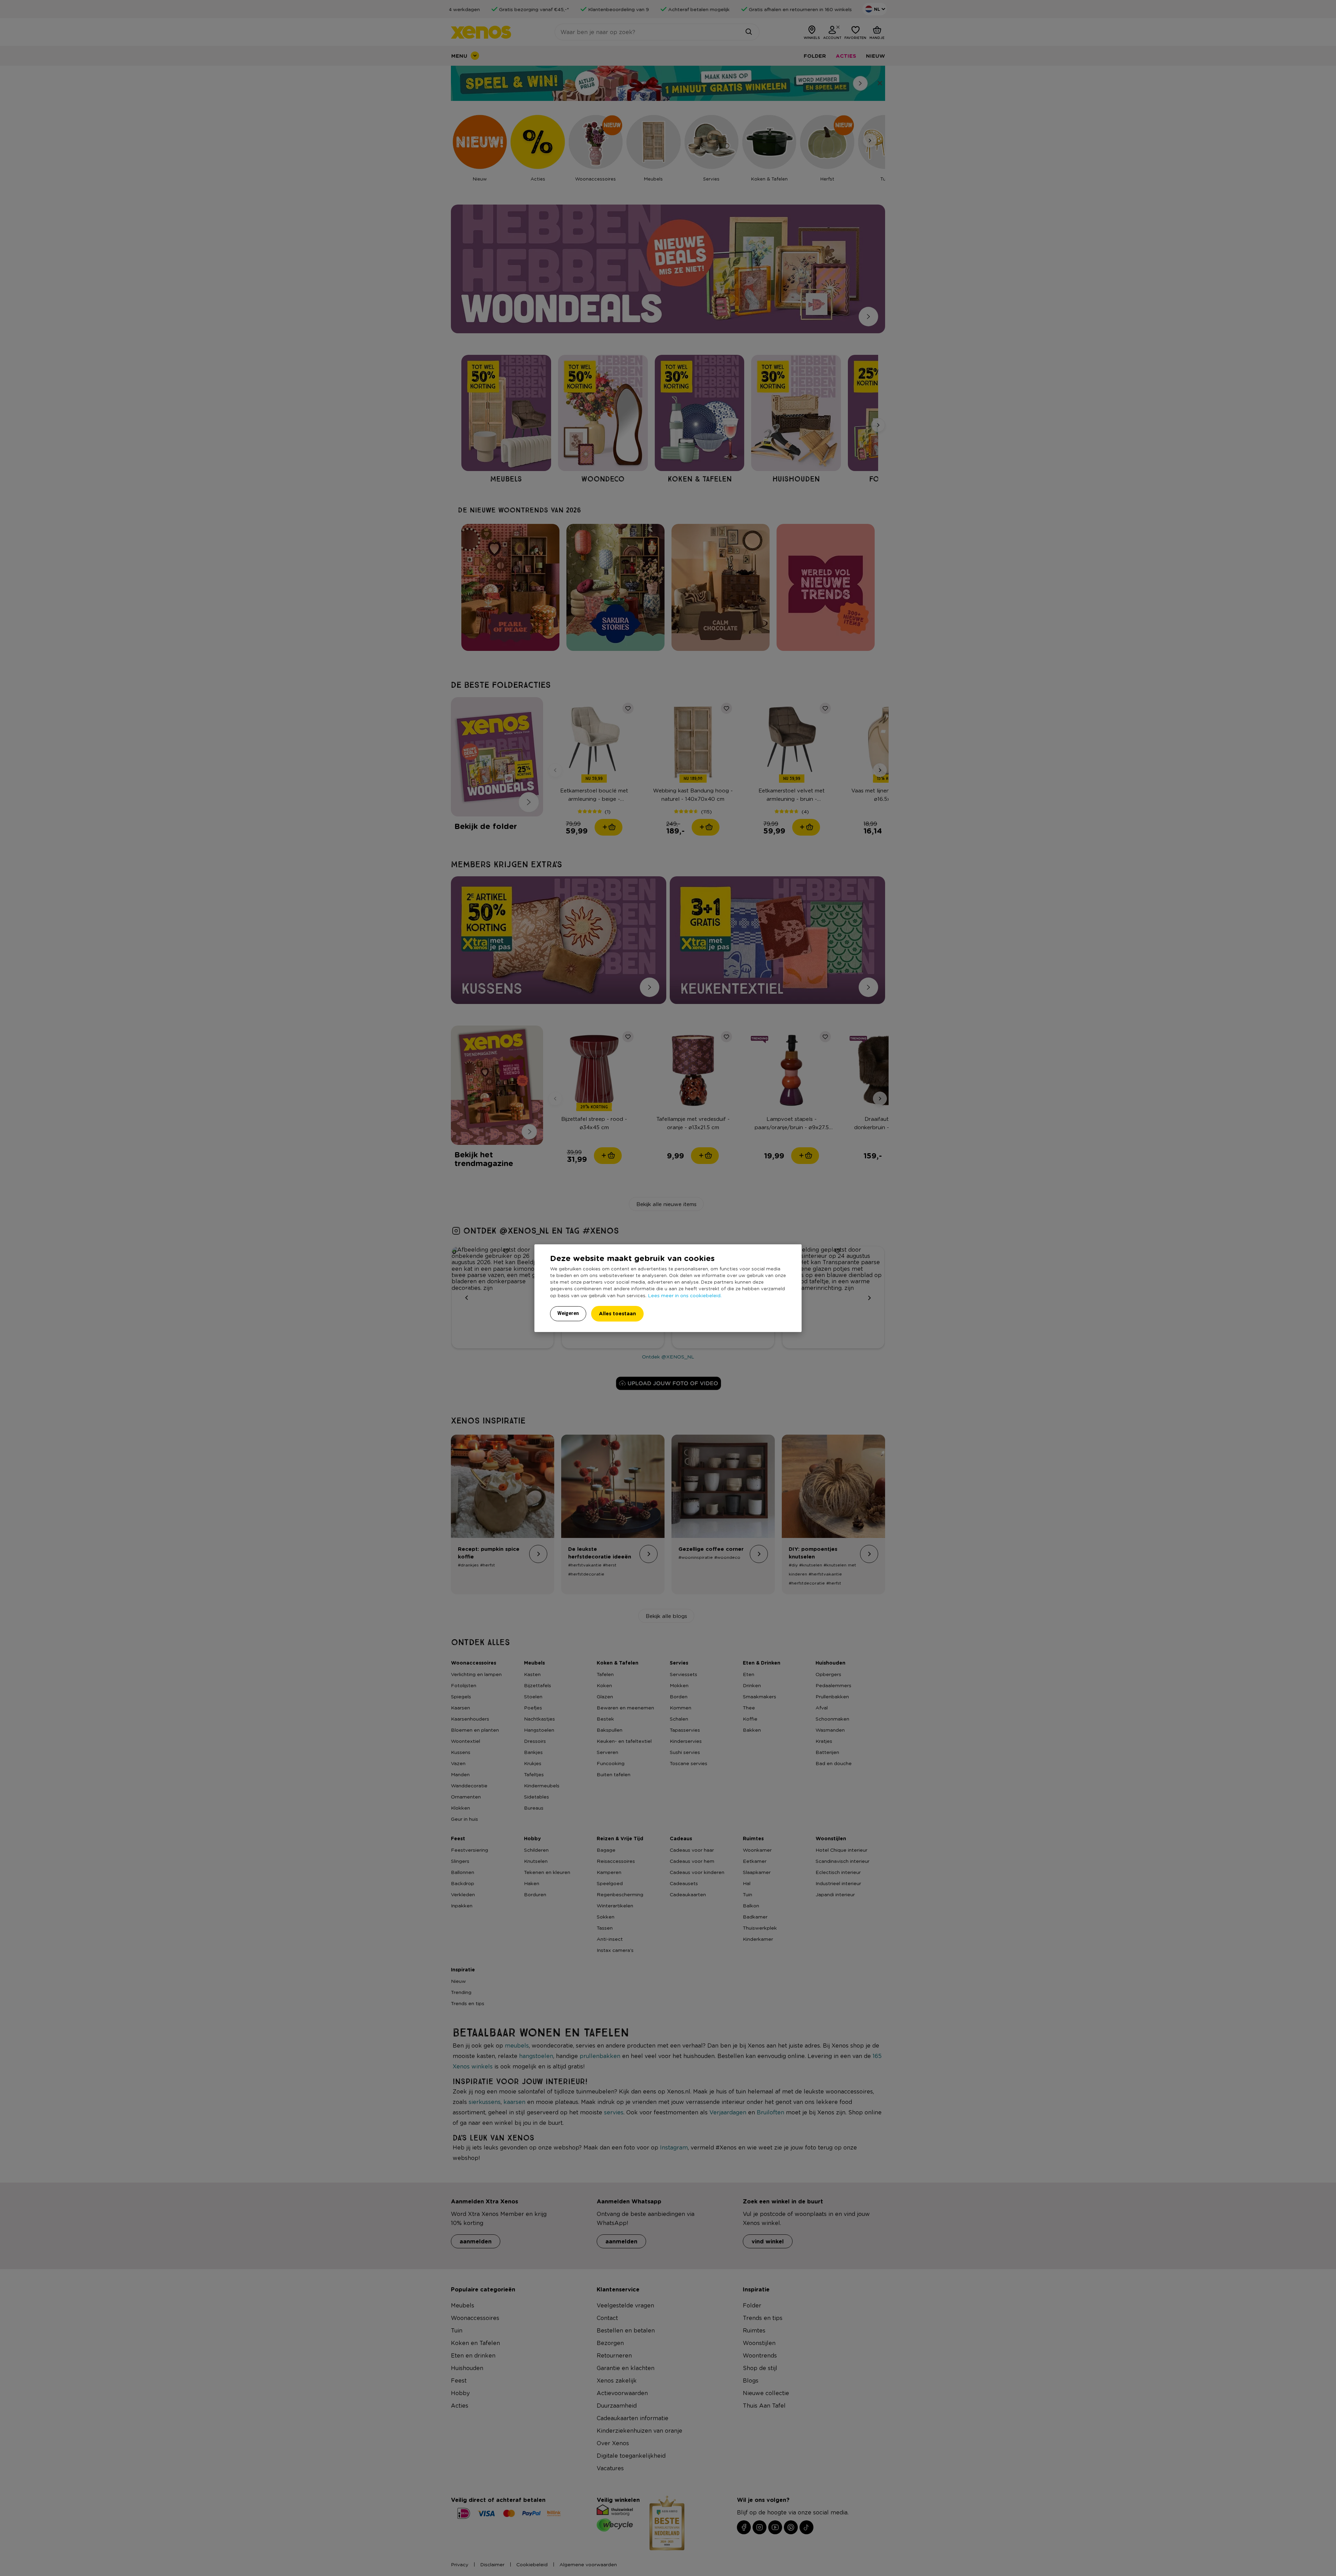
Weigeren (568, 1313)
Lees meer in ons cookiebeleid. (685, 1295)
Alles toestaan (617, 1313)
